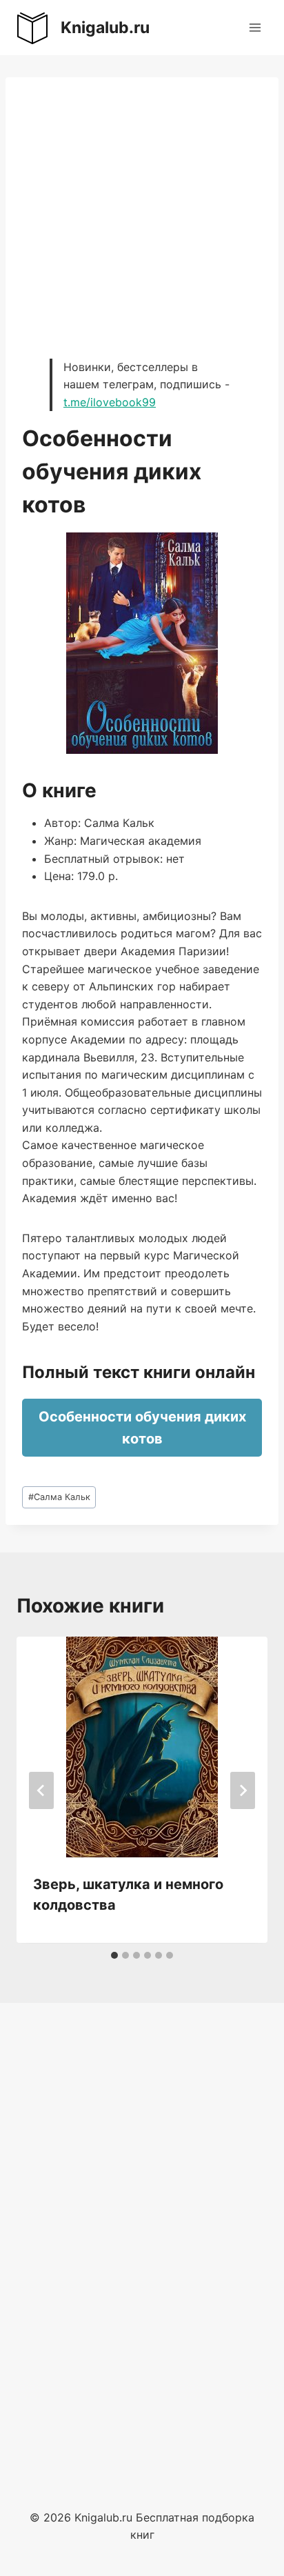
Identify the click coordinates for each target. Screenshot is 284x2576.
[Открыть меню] (255, 27)
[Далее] (243, 1790)
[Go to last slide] (41, 1790)
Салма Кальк (59, 1497)
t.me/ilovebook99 (110, 402)
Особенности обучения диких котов (142, 1428)
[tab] (114, 1955)
